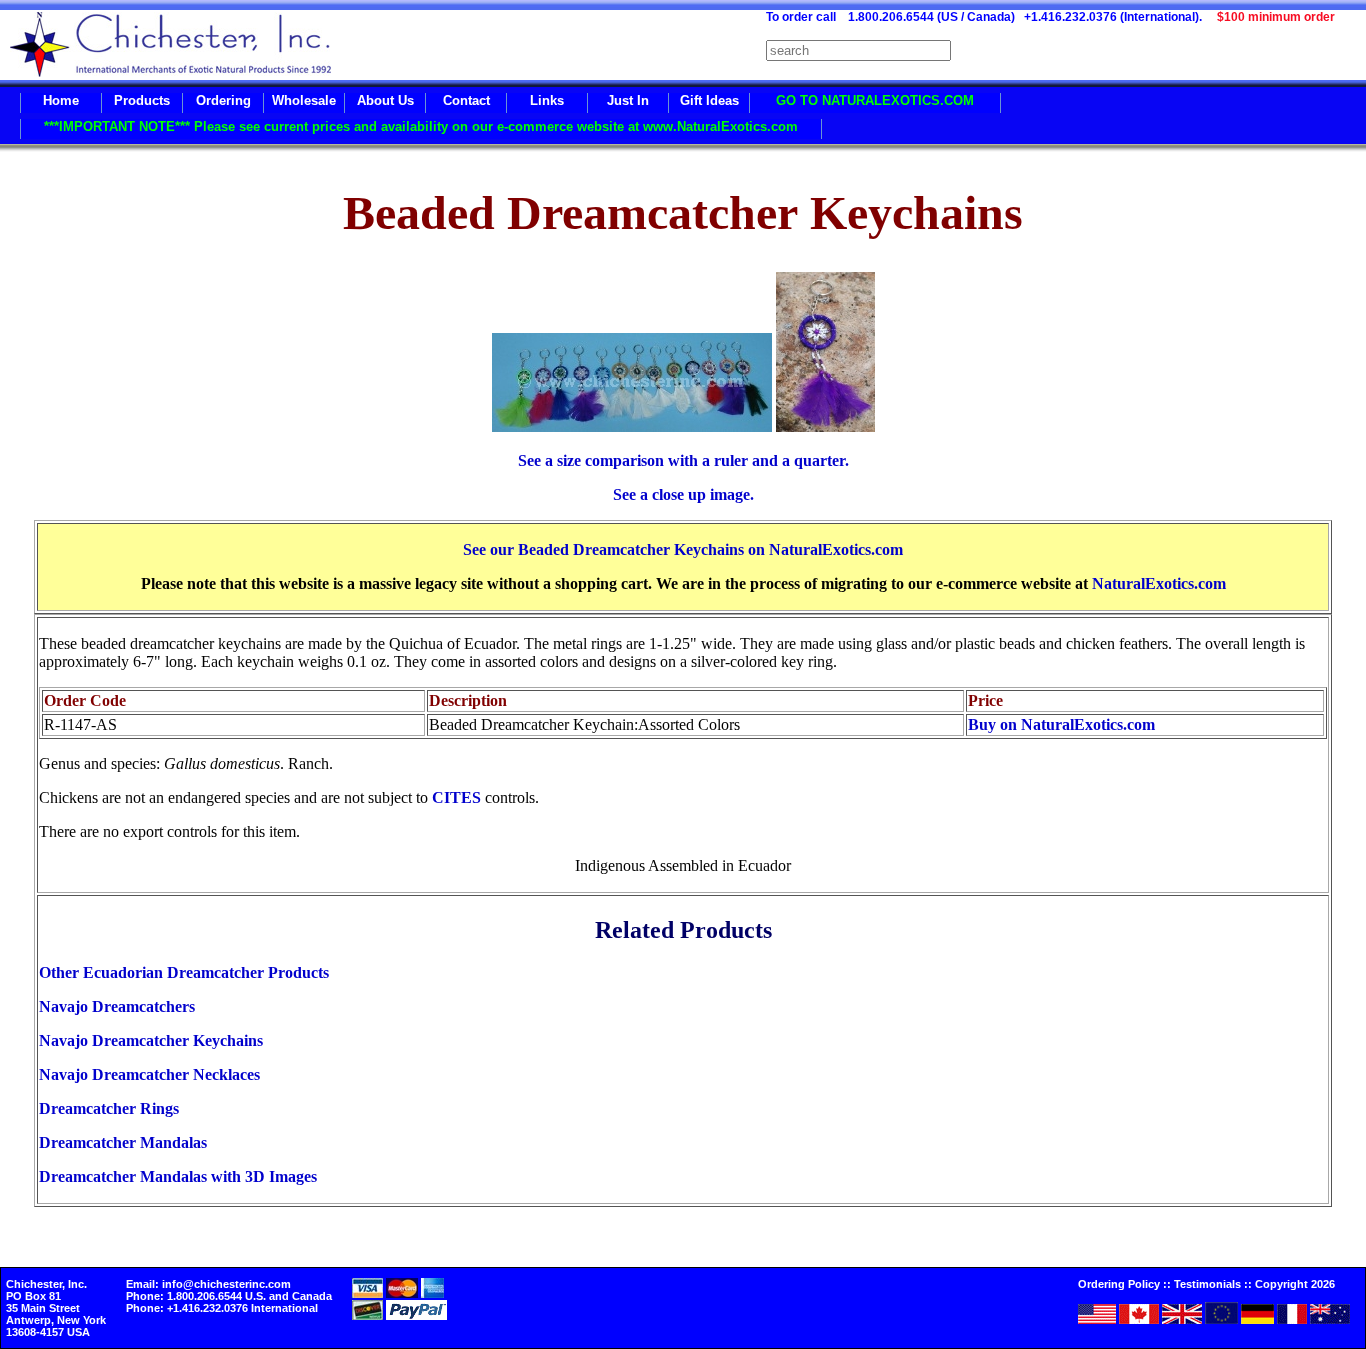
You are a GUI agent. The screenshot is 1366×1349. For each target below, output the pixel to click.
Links (547, 100)
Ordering (223, 100)
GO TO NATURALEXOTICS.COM (875, 100)
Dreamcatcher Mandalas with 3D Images (178, 1176)
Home (61, 100)
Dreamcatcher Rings (109, 1108)
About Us (385, 100)
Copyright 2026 (1295, 1284)
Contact (466, 100)
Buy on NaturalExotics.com (1061, 724)
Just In (628, 100)
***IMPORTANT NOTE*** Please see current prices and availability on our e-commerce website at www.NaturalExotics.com (421, 126)
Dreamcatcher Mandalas (123, 1142)
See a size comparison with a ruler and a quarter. (683, 460)
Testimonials (1207, 1284)
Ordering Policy (1119, 1284)
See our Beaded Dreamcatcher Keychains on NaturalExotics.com (683, 549)
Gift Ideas (709, 100)
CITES (456, 797)
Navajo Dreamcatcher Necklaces (149, 1074)
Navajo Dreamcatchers (117, 1006)
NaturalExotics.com (1159, 583)
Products (142, 100)
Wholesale (304, 100)
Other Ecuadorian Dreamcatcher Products (184, 972)
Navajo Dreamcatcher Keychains (151, 1040)
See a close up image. (683, 494)
